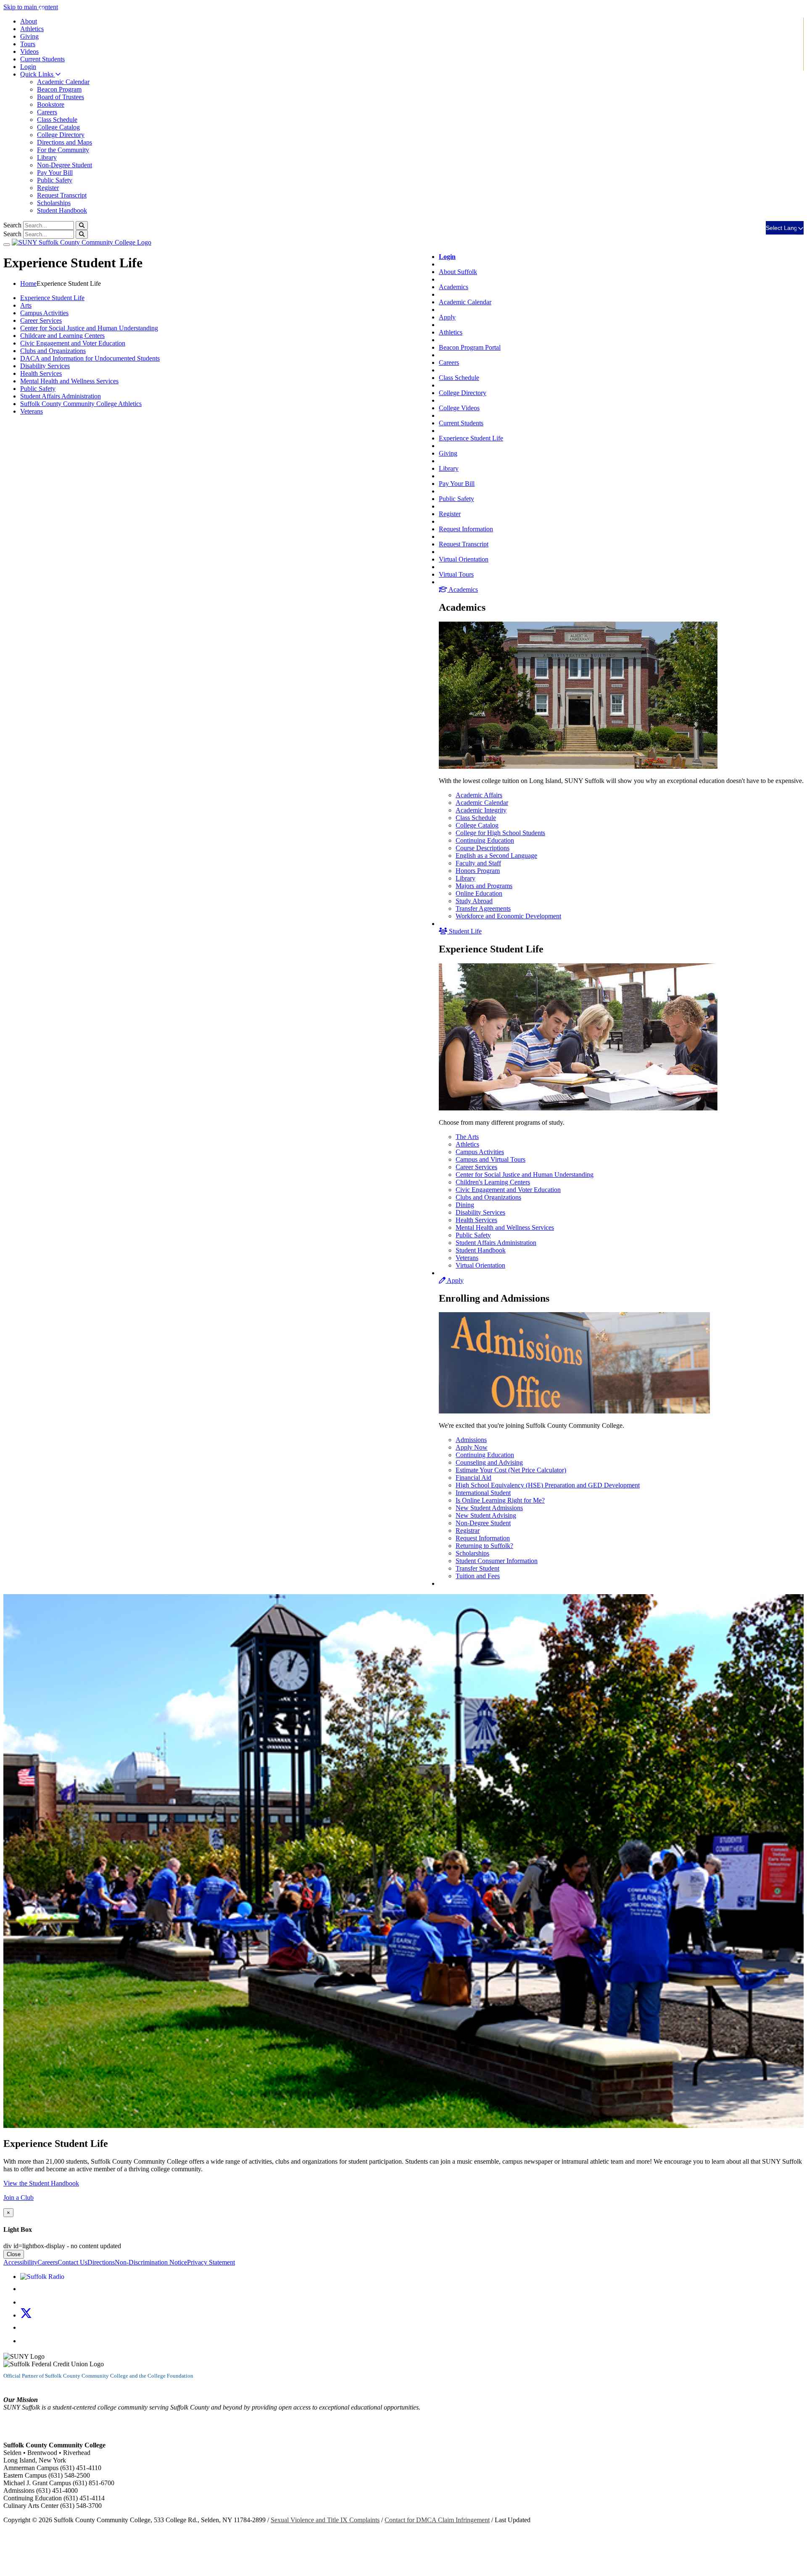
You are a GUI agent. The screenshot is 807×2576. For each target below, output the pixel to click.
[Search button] (82, 225)
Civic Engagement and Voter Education (508, 1190)
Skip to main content (31, 7)
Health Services (476, 1220)
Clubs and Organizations (488, 1197)
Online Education (479, 893)
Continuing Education (485, 840)
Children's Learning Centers (493, 1182)
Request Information (466, 529)
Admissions (471, 1440)
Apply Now (472, 1447)
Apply (447, 317)
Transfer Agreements (483, 908)
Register (48, 188)
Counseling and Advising (489, 1462)
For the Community (63, 150)
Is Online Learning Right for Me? (500, 1500)
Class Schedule (57, 120)
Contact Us (73, 2262)
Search (12, 225)
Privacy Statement (211, 2262)
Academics (454, 287)
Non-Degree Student (65, 165)
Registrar (468, 1531)
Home (28, 283)
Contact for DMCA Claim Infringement (437, 2520)
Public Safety (55, 180)
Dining (465, 1205)
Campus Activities (480, 1152)
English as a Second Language (496, 856)
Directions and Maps (65, 142)
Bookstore (51, 104)
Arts (26, 305)
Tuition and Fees (478, 1576)
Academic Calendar (63, 82)
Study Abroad (474, 901)
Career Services (476, 1167)
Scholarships (54, 203)
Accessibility (20, 2262)
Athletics (32, 29)
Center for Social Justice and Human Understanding (525, 1175)
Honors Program (478, 871)
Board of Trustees (61, 97)
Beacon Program (59, 89)
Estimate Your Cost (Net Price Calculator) (511, 1470)
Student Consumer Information (497, 1561)
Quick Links (38, 74)
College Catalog (58, 127)
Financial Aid (473, 1478)
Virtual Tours (456, 574)
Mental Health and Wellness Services (505, 1227)
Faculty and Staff (478, 863)
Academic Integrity (481, 810)
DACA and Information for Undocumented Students (90, 358)
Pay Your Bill (55, 173)
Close (14, 2254)
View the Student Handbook (41, 2183)
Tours (28, 44)
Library (47, 157)
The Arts (467, 1137)
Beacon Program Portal (470, 347)
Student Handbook (62, 210)
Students (42, 59)
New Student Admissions (489, 1508)
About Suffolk (458, 272)
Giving (29, 36)
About (29, 21)
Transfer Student (477, 1568)
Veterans (467, 1258)
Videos (29, 51)
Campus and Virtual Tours (491, 1159)
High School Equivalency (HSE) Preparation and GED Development (548, 1485)
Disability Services (480, 1212)
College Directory (61, 135)
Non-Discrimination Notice (151, 2262)
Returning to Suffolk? (484, 1546)
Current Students (461, 423)
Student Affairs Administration (496, 1243)
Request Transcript (62, 195)
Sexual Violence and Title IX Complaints (325, 2520)
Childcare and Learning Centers (62, 336)
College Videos (459, 408)
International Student (483, 1493)
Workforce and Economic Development (508, 916)
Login (28, 67)
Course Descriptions (483, 848)
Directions (101, 2262)
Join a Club (18, 2198)
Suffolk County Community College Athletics (81, 404)
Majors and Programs (484, 886)
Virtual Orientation (464, 559)
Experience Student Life (471, 438)
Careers (47, 112)
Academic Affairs (479, 795)
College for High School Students (500, 833)
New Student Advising (486, 1515)
